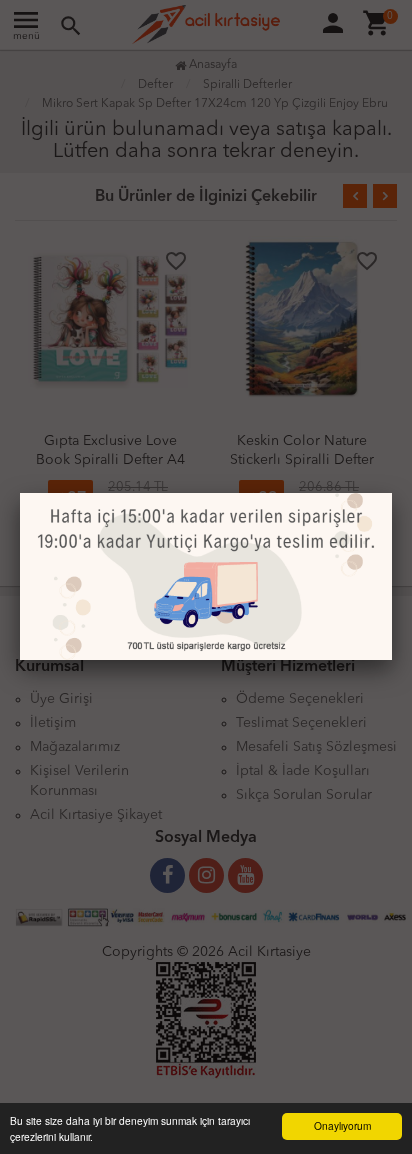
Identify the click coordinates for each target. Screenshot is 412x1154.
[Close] (392, 493)
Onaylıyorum (342, 1125)
